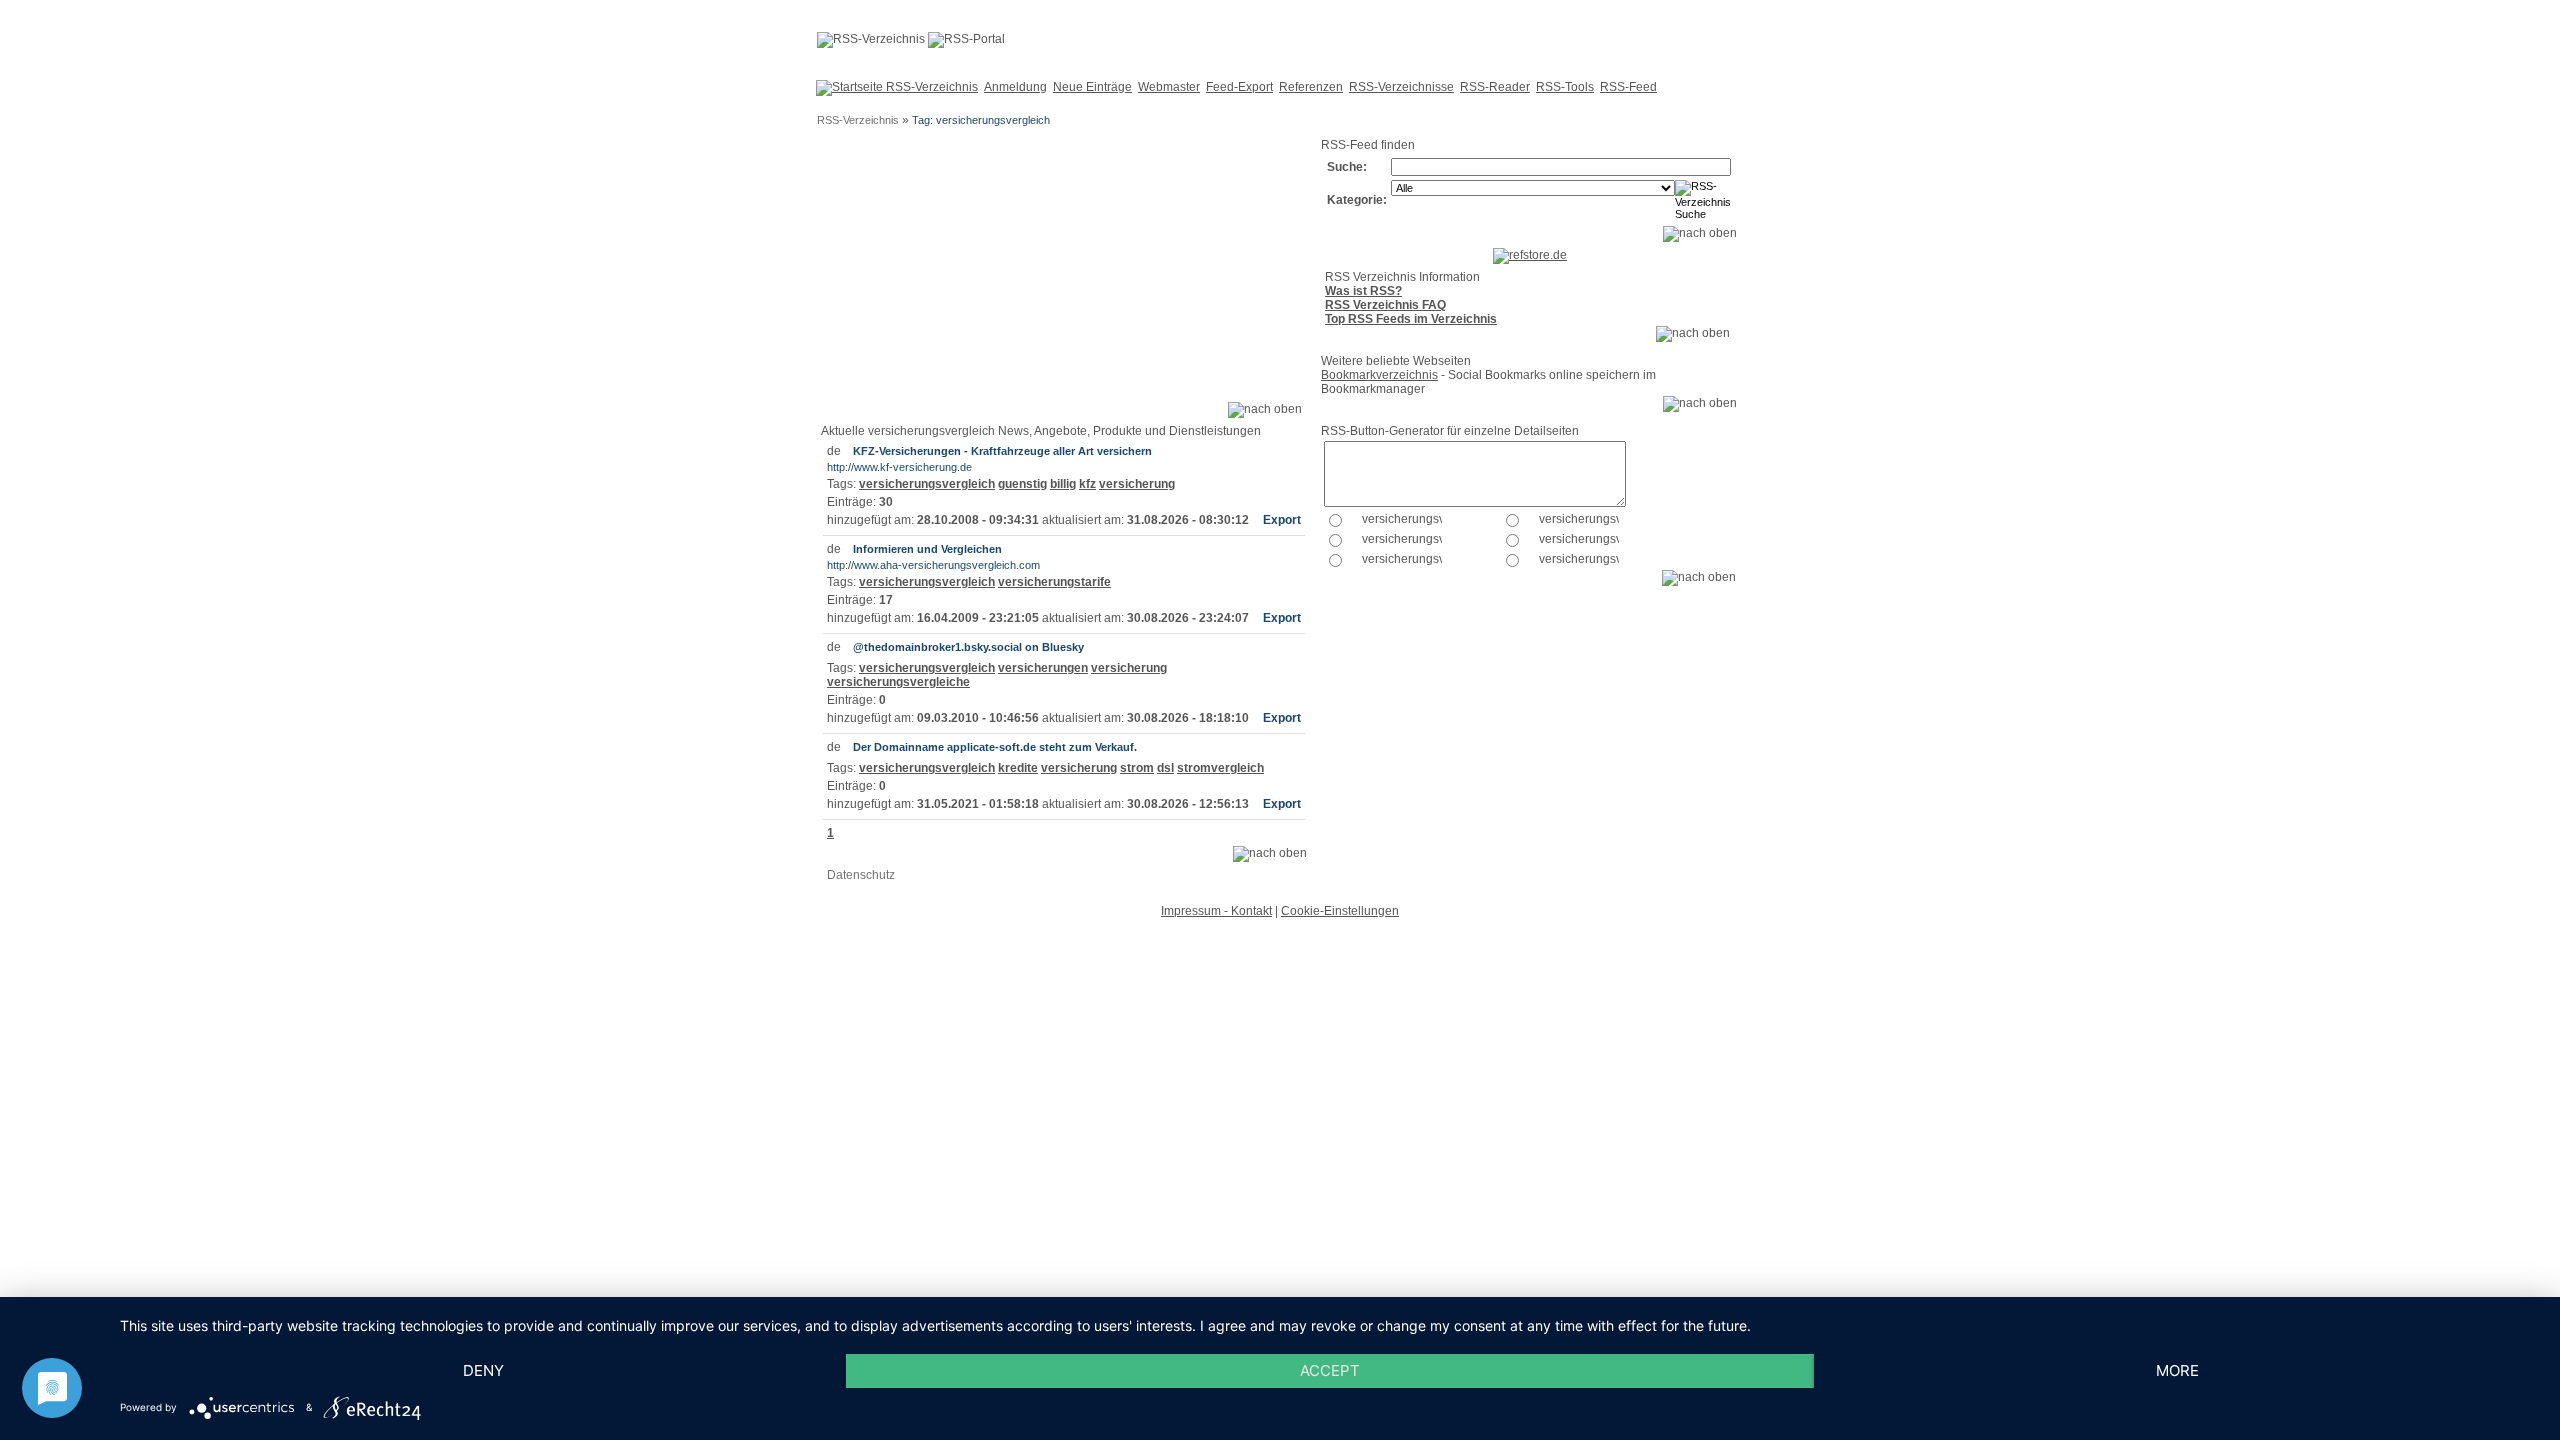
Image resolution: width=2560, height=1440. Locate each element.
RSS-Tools (1565, 87)
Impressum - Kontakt (1216, 911)
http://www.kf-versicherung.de (899, 467)
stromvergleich (1220, 768)
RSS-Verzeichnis (858, 120)
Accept (1330, 1370)
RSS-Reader (1495, 87)
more (2177, 1370)
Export (1282, 520)
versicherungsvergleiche (898, 682)
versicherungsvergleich (927, 484)
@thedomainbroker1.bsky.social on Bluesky (968, 647)
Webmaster (1169, 87)
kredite (1018, 768)
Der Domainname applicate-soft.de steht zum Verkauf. (995, 747)
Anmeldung (1015, 87)
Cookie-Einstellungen (1340, 911)
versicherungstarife (1054, 582)
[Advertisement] (1063, 277)
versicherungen (1043, 668)
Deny (483, 1370)
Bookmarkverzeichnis (1379, 375)
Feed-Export (1239, 87)
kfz (1087, 484)
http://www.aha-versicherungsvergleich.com (933, 565)
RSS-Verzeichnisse (1401, 87)
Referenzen (1311, 87)
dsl (1165, 768)
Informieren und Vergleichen (927, 549)
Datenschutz (861, 875)
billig (1063, 484)
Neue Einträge (1092, 87)
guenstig (1022, 484)
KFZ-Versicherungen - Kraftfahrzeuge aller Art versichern (1002, 451)
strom (1137, 768)
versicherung (1137, 484)
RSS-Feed (1628, 87)
